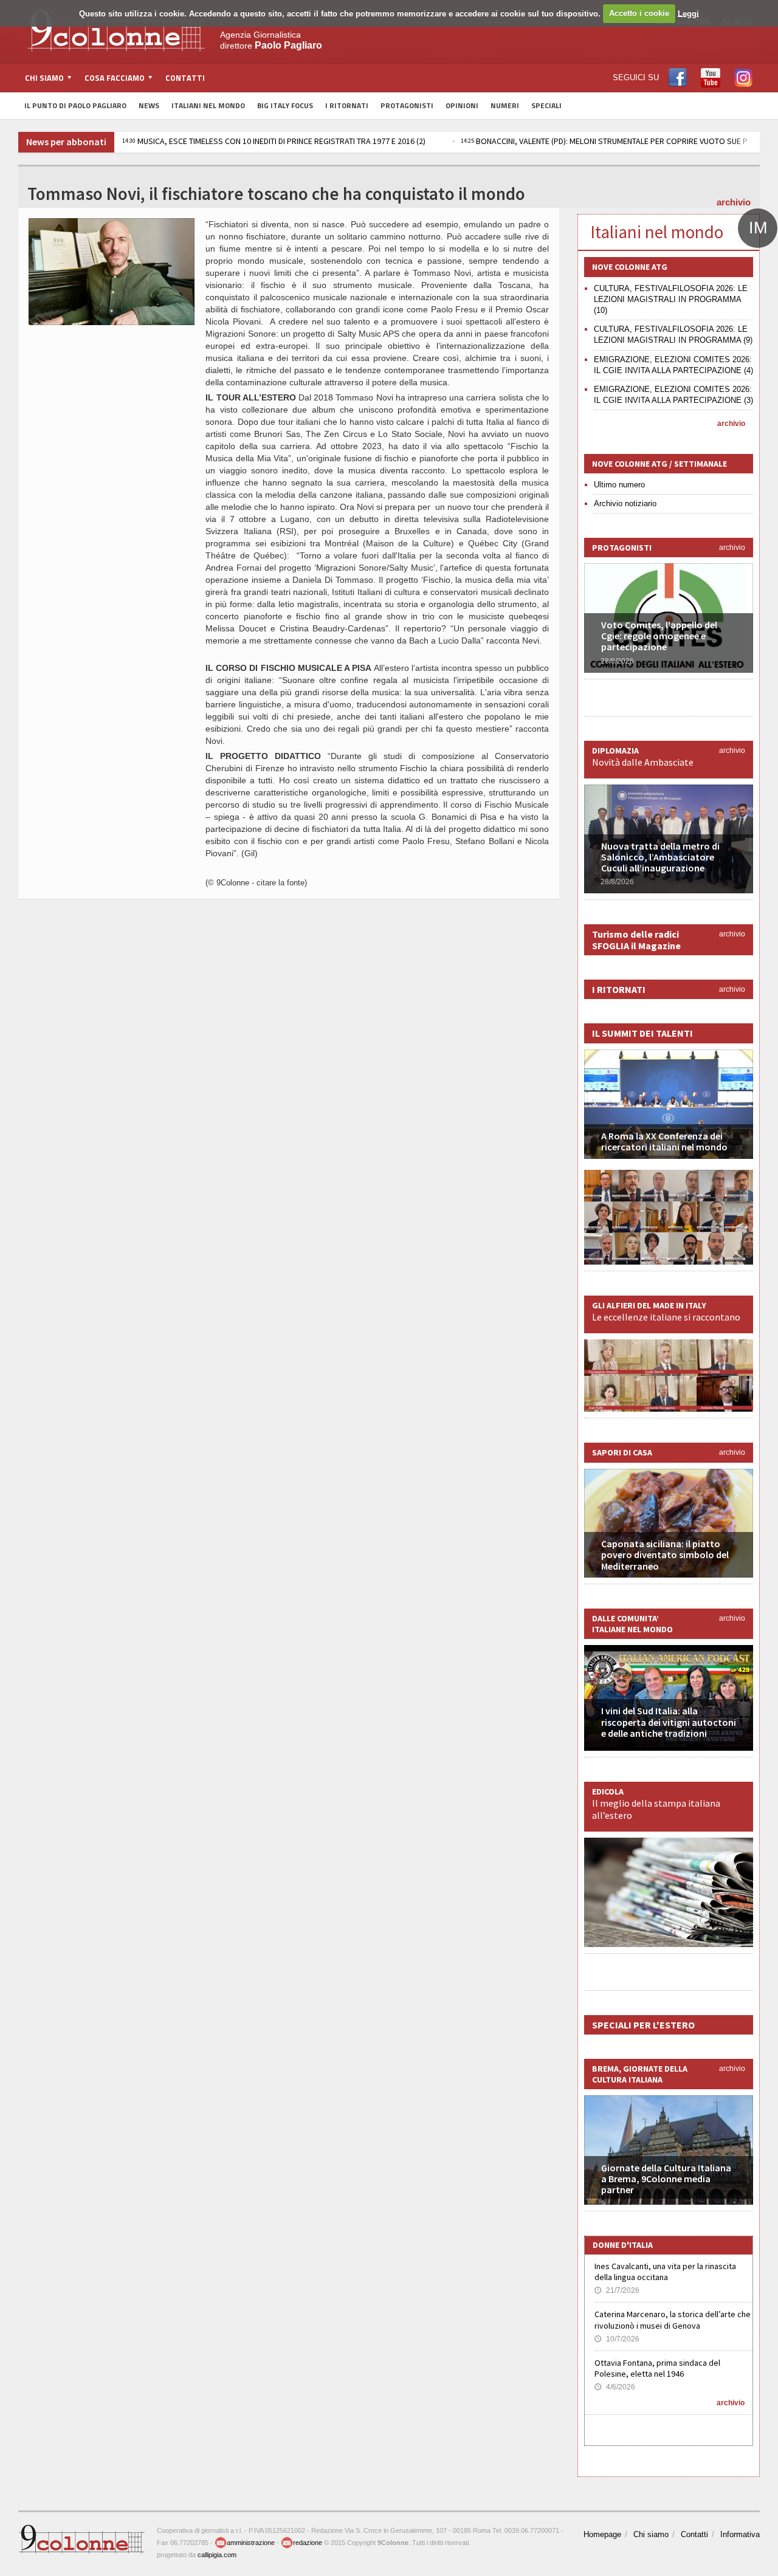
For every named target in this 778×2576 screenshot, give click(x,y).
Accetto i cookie (639, 13)
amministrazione (251, 2543)
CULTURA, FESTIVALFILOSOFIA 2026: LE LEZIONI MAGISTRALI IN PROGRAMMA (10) (671, 299)
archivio (734, 202)
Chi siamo (651, 2534)
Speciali (546, 105)
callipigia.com (217, 2555)
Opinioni (462, 105)
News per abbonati (66, 142)
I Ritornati (347, 105)
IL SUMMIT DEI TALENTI (642, 1033)
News (149, 105)
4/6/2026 (615, 2387)
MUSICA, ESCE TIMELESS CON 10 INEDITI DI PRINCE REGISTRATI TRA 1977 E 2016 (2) (274, 141)
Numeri (505, 105)
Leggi (688, 13)
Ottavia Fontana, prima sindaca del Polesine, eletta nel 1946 (657, 2368)
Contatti (185, 78)
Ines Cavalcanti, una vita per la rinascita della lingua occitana (665, 2272)
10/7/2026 (617, 2339)
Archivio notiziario (625, 503)
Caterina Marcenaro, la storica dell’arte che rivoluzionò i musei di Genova (673, 2320)
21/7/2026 (617, 2290)
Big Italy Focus (285, 105)
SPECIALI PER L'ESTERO (643, 2025)
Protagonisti (407, 105)
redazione (308, 2543)
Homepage (602, 2534)
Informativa (740, 2534)
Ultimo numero (619, 485)
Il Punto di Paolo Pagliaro (75, 105)
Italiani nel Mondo (208, 105)
